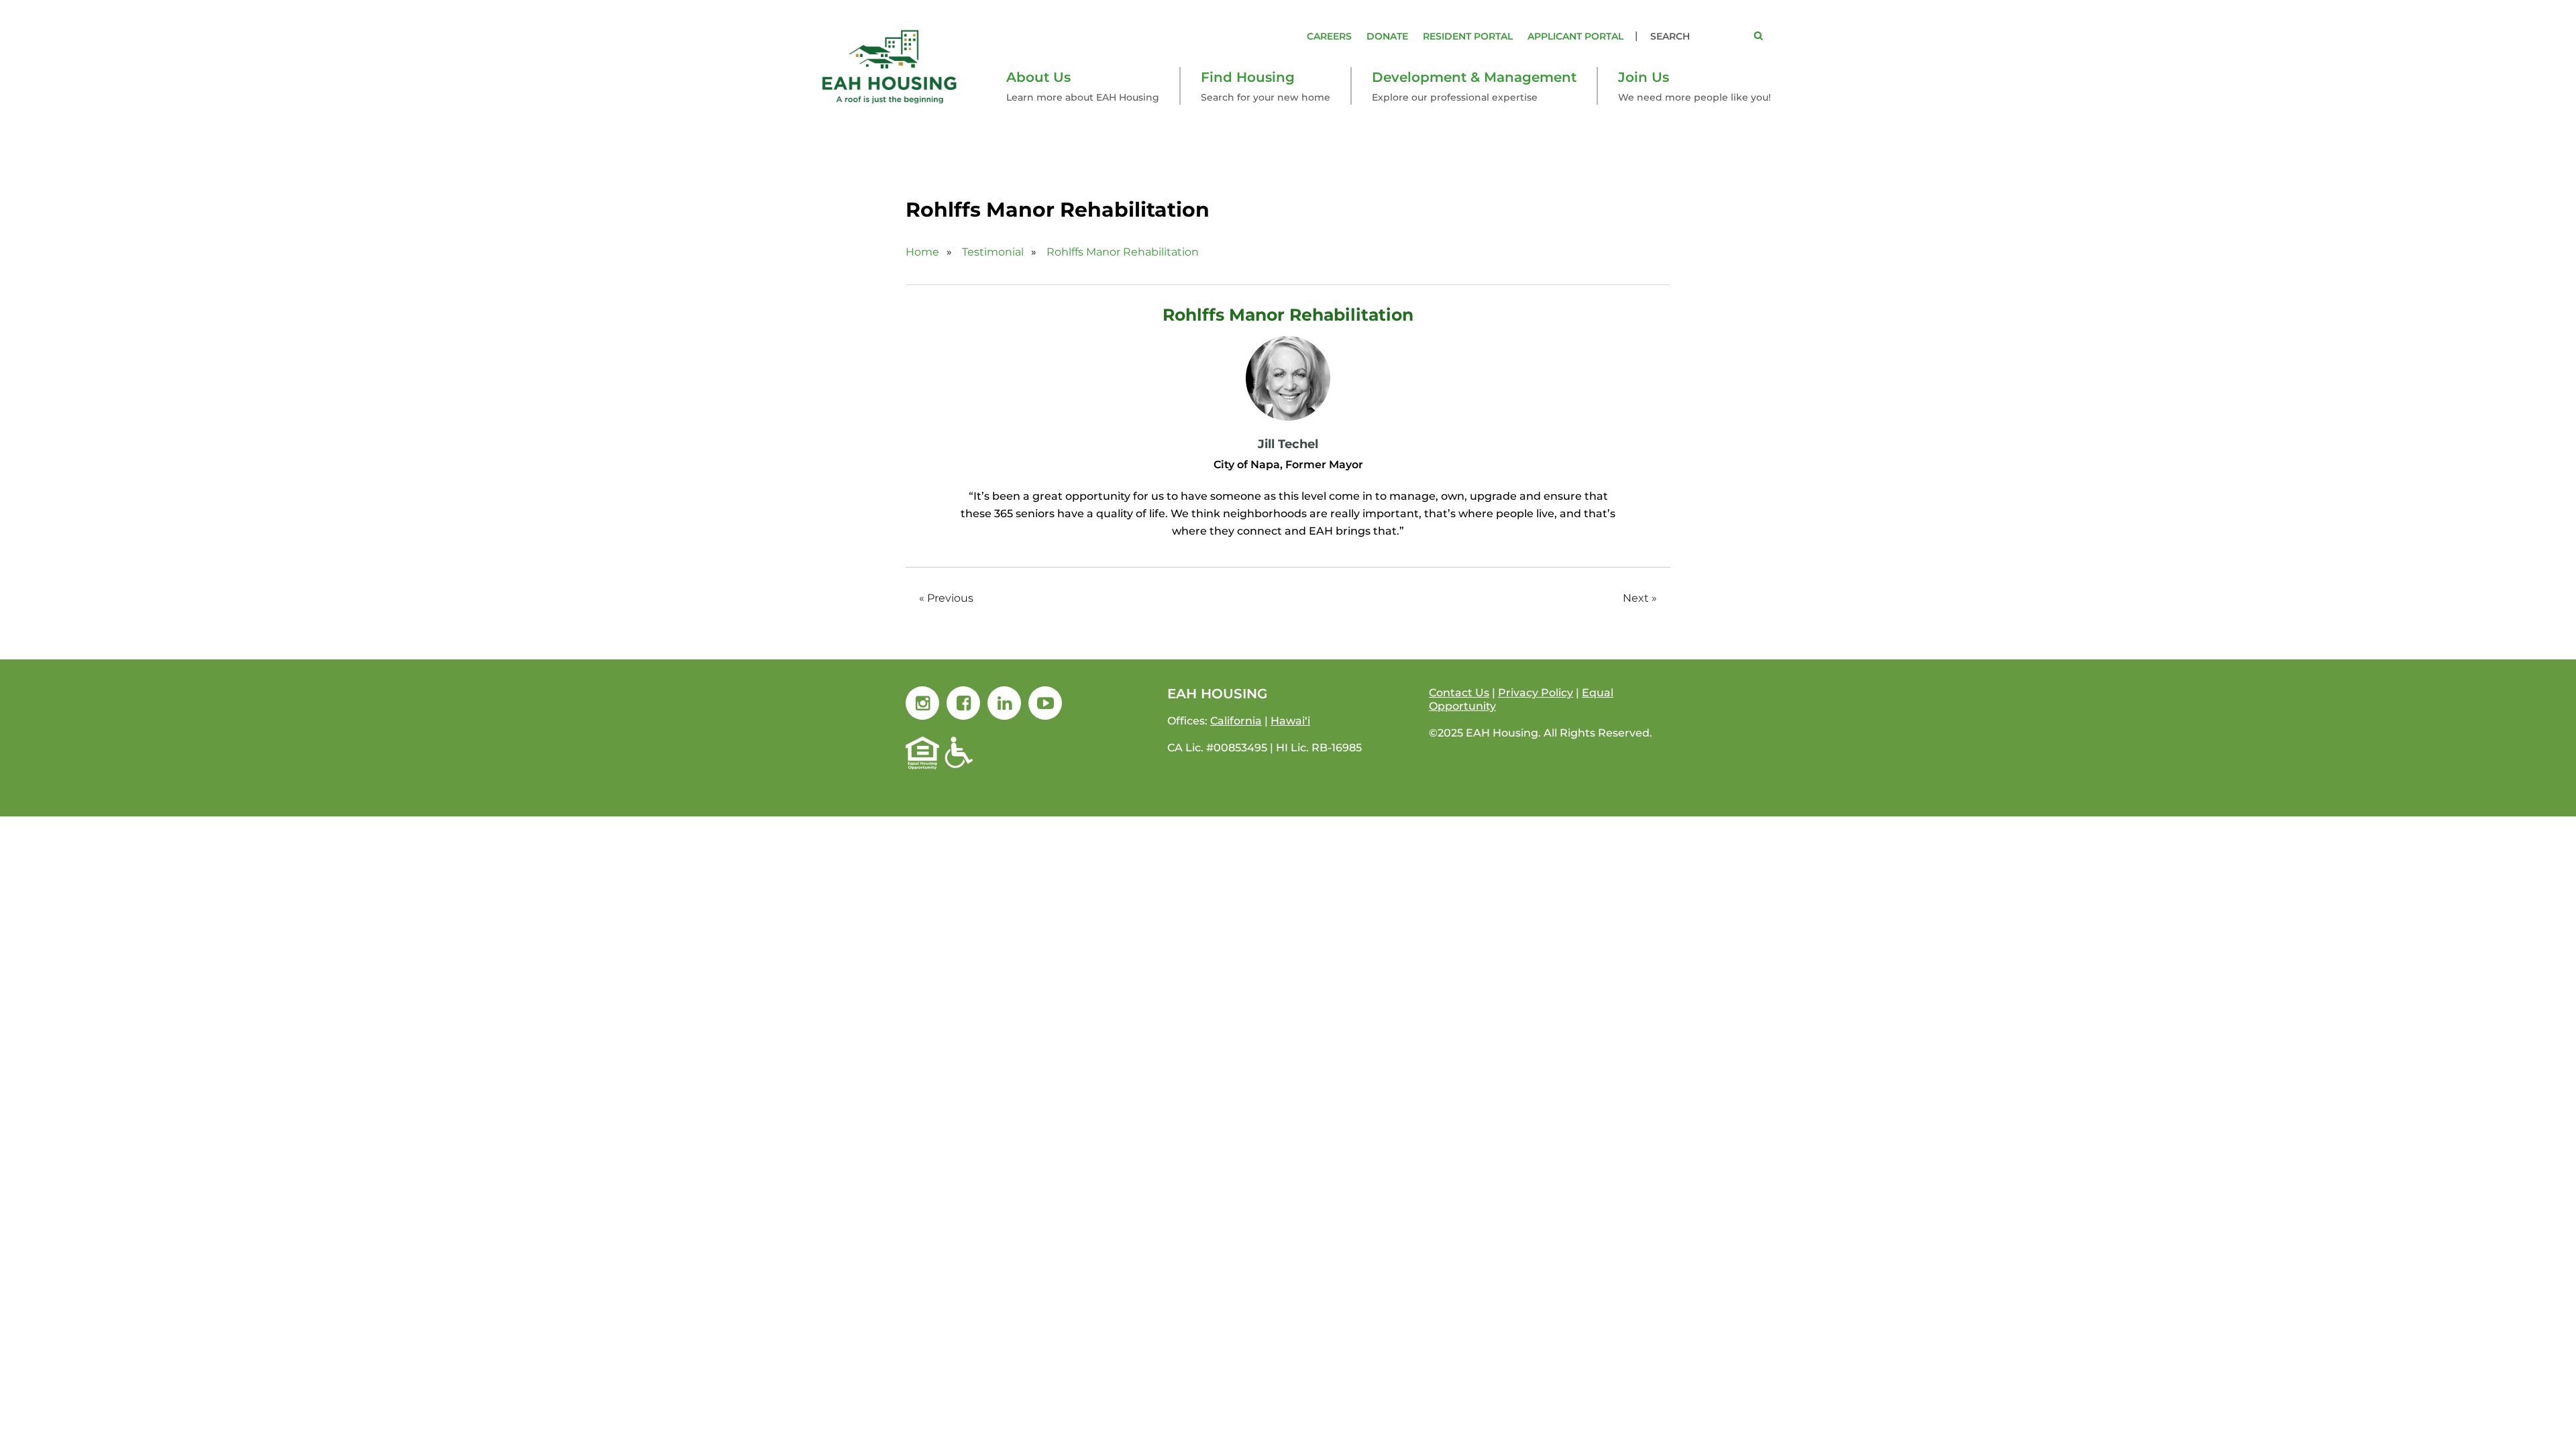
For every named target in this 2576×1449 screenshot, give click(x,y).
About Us (1038, 77)
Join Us (1644, 77)
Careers (1329, 36)
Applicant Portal (1575, 36)
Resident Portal (1468, 36)
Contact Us (1459, 693)
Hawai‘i (1290, 721)
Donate (1387, 36)
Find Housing (1248, 77)
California (1236, 721)
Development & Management (1474, 77)
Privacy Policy (1536, 693)
